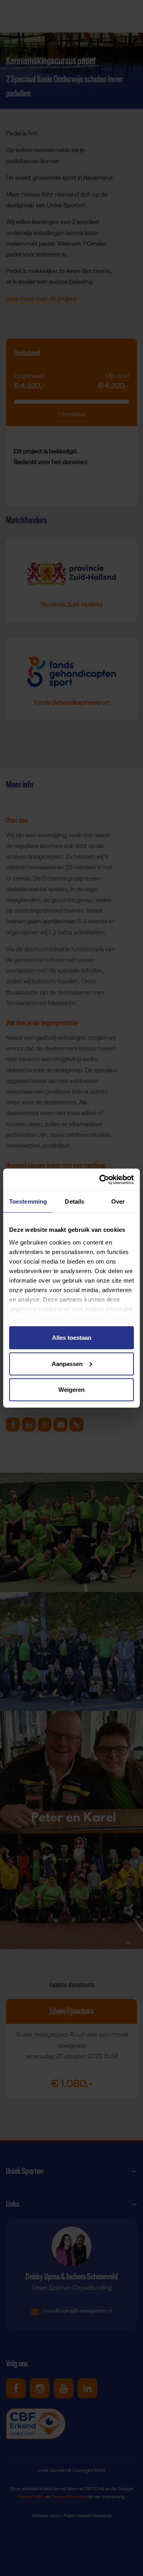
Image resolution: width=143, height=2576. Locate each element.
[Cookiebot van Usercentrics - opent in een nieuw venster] (101, 1179)
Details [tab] (74, 1201)
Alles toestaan (72, 1338)
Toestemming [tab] (28, 1201)
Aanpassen (67, 1363)
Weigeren (71, 1390)
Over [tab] (118, 1201)
